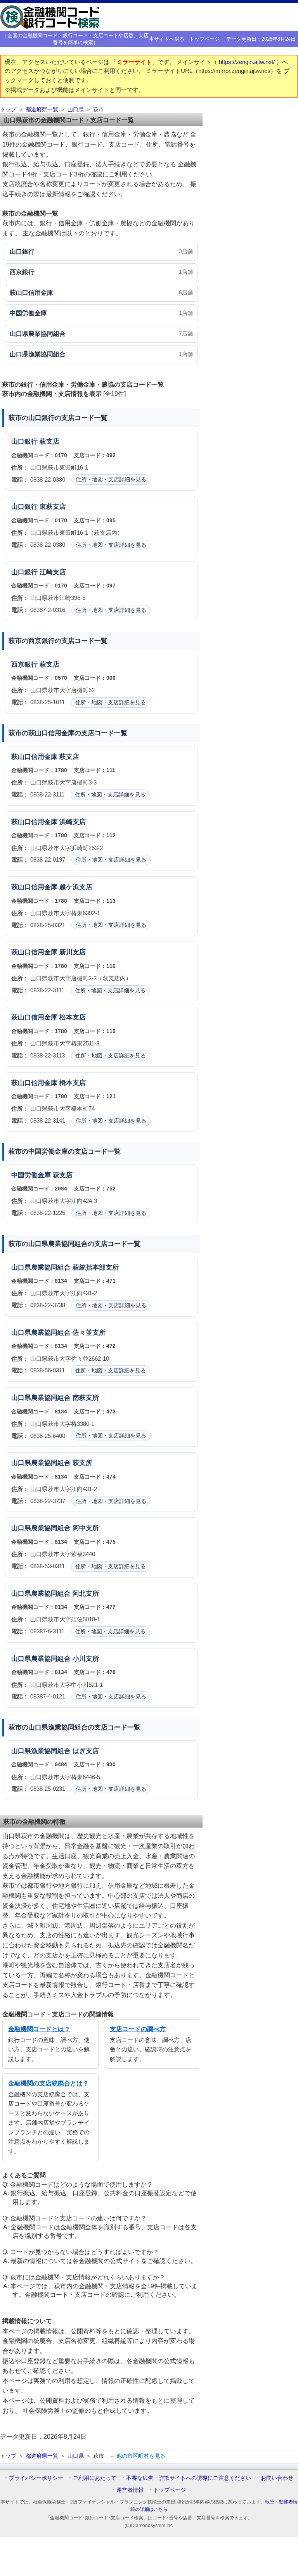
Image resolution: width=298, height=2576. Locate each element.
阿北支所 (86, 1594)
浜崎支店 (73, 822)
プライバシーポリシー (36, 2478)
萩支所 (82, 1463)
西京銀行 (24, 664)
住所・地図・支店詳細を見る (111, 479)
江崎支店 (53, 572)
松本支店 (73, 1017)
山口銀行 (24, 441)
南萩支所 (86, 1398)
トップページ (204, 39)
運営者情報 (130, 2490)
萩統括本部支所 (96, 1267)
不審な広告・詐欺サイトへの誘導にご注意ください (189, 2478)
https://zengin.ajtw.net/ (248, 62)
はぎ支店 (86, 1751)
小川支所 (86, 1659)
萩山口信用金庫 (34, 757)
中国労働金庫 (31, 1175)
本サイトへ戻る (167, 39)
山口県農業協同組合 (41, 1267)
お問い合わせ (277, 2478)
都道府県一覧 (42, 110)
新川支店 (73, 952)
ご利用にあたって (95, 2478)
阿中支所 (86, 1528)
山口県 (76, 110)
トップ (8, 110)
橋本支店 (73, 1083)
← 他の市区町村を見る (137, 2456)
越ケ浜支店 (76, 887)
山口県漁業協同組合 (41, 1751)
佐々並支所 (89, 1333)
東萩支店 (53, 507)
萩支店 (49, 441)
